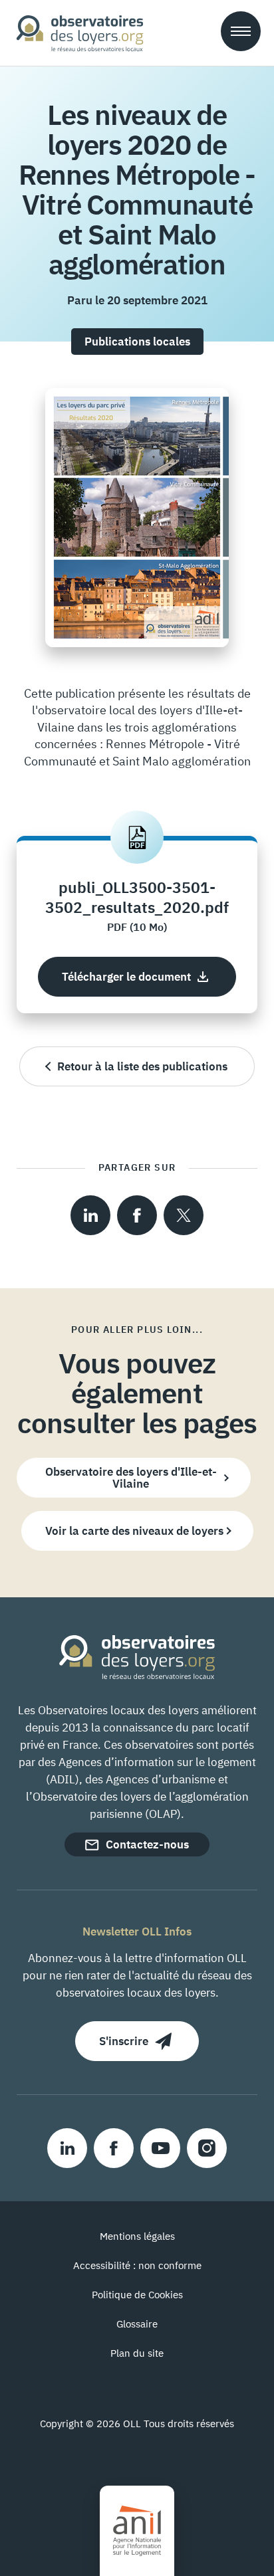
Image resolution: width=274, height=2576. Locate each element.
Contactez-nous (147, 1844)
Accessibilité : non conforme (137, 2265)
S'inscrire (124, 2041)
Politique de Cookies (137, 2295)
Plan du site (137, 2353)
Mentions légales (137, 2236)
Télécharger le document (126, 977)
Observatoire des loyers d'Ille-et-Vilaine (131, 1478)
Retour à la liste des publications (142, 1066)
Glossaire (137, 2324)
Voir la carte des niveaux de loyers (134, 1531)
